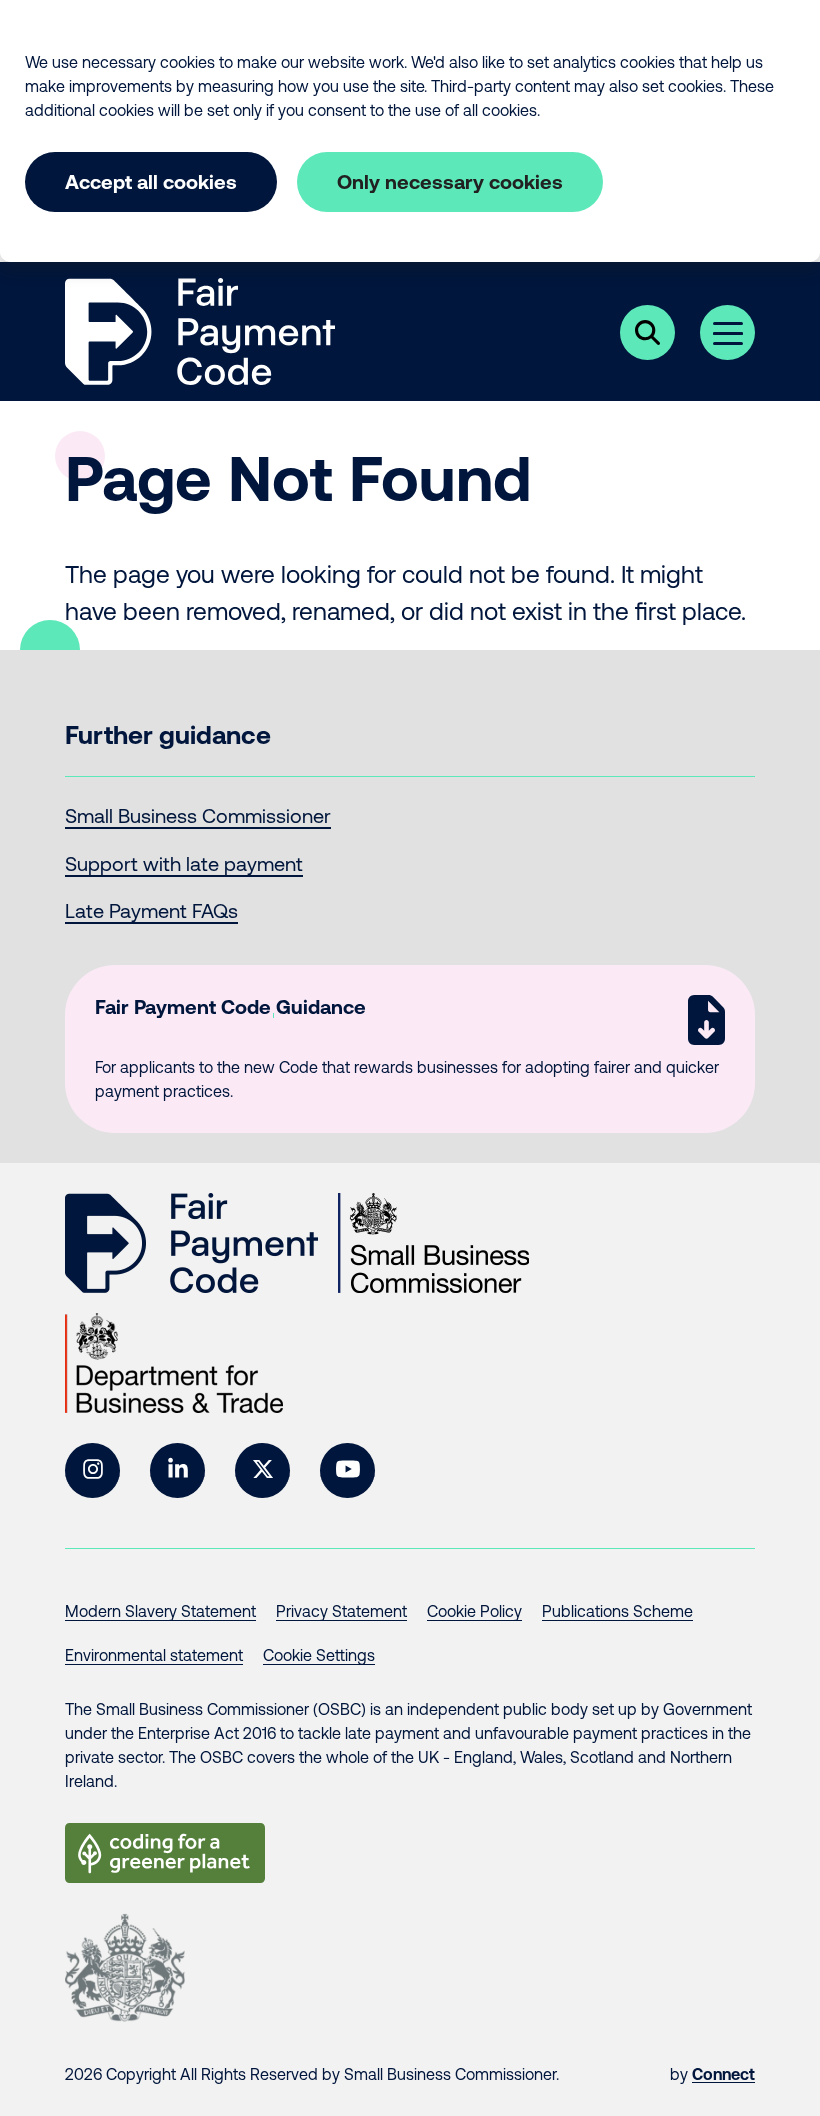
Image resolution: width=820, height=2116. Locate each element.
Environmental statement (154, 1655)
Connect (723, 2074)
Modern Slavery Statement (160, 1611)
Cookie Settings (319, 1655)
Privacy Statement (341, 1611)
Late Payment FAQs (151, 910)
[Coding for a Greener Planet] (165, 1853)
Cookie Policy (474, 1611)
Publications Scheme (617, 1611)
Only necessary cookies (450, 181)
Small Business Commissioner (198, 815)
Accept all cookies (151, 181)
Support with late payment (184, 863)
